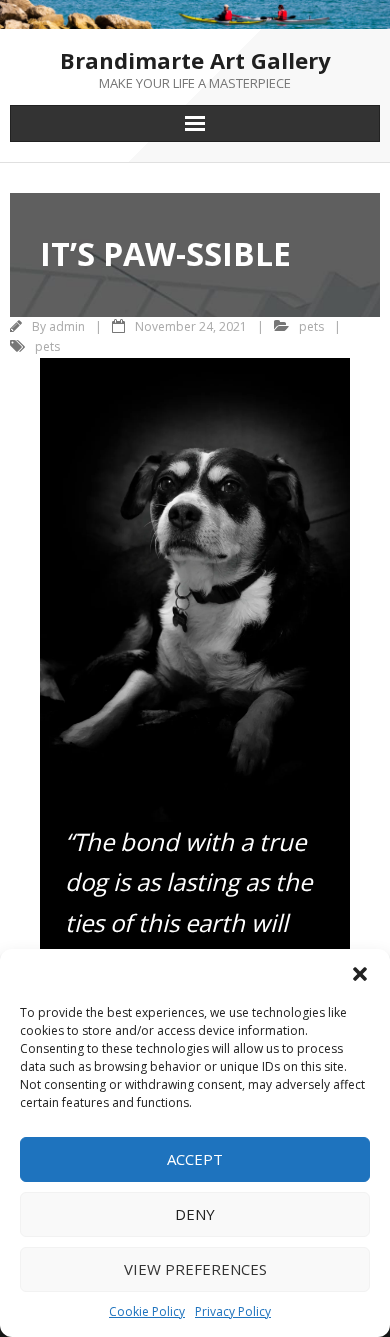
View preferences (195, 1269)
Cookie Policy (147, 1311)
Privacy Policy (233, 1311)
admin (67, 326)
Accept (195, 1159)
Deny (195, 1214)
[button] (360, 974)
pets (311, 326)
